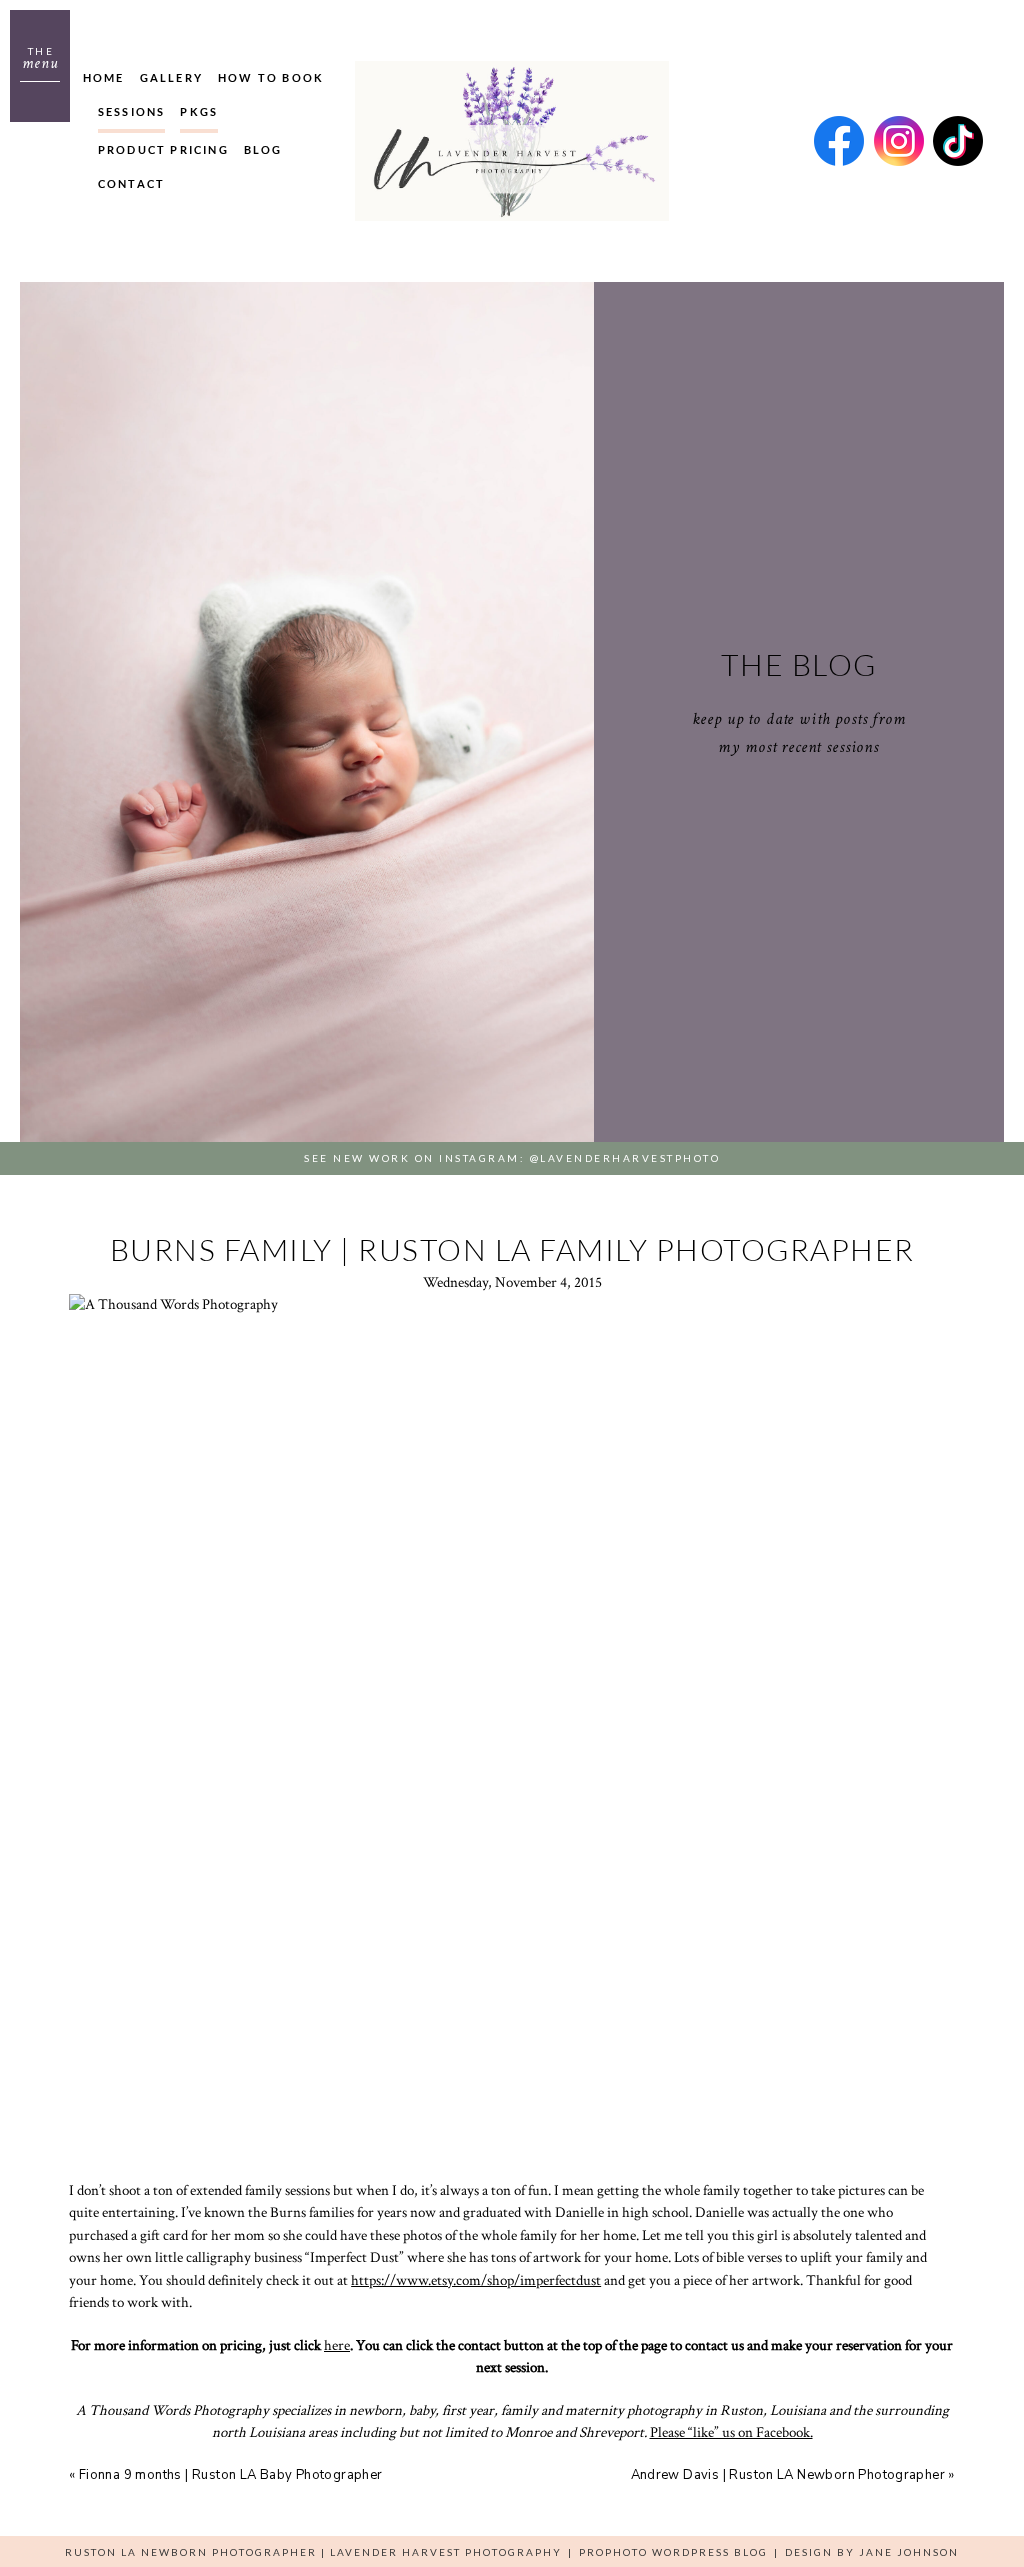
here (337, 2345)
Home (104, 77)
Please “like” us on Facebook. (731, 2432)
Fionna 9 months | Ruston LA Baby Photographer (231, 2475)
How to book (271, 77)
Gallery (171, 77)
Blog (263, 149)
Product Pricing (163, 149)
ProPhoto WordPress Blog (673, 2552)
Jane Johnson (909, 2552)
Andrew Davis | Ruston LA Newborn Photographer (788, 2475)
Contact (131, 183)
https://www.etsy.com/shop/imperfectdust (476, 2280)
